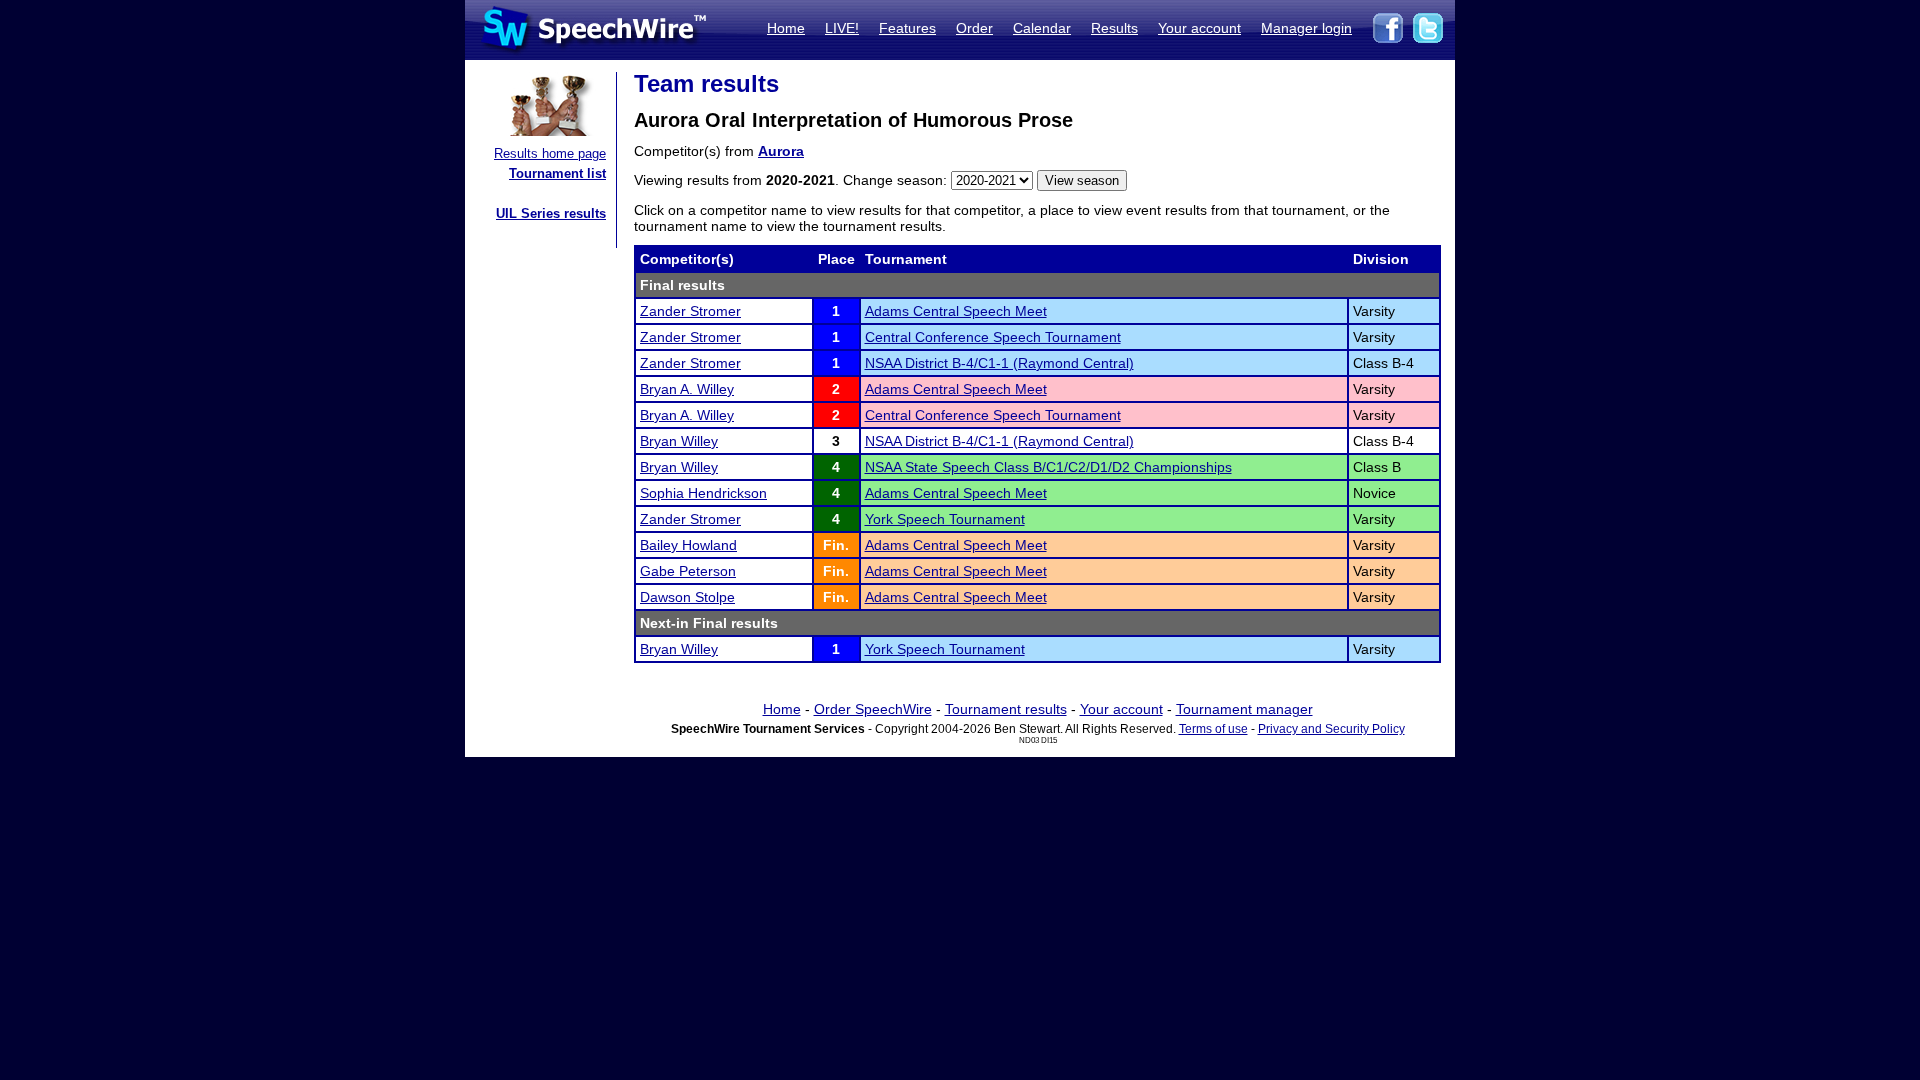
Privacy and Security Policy (1331, 729)
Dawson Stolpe (687, 597)
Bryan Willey (679, 441)
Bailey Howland (688, 545)
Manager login (1306, 28)
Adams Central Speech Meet (956, 311)
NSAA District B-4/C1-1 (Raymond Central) (999, 363)
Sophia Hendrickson (703, 493)
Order (974, 28)
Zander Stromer (690, 311)
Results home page (550, 153)
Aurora (781, 151)
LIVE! (842, 28)
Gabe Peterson (688, 571)
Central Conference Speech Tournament (993, 337)
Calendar (1042, 28)
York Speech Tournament (945, 519)
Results (1114, 28)
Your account (1199, 28)
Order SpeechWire (873, 709)
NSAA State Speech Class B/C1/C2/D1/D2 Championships (1048, 467)
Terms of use (1213, 729)
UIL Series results (551, 213)
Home (786, 28)
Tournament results (1006, 709)
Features (907, 28)
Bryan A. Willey (687, 389)
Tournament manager (1244, 709)
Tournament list (557, 173)
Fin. (836, 545)
